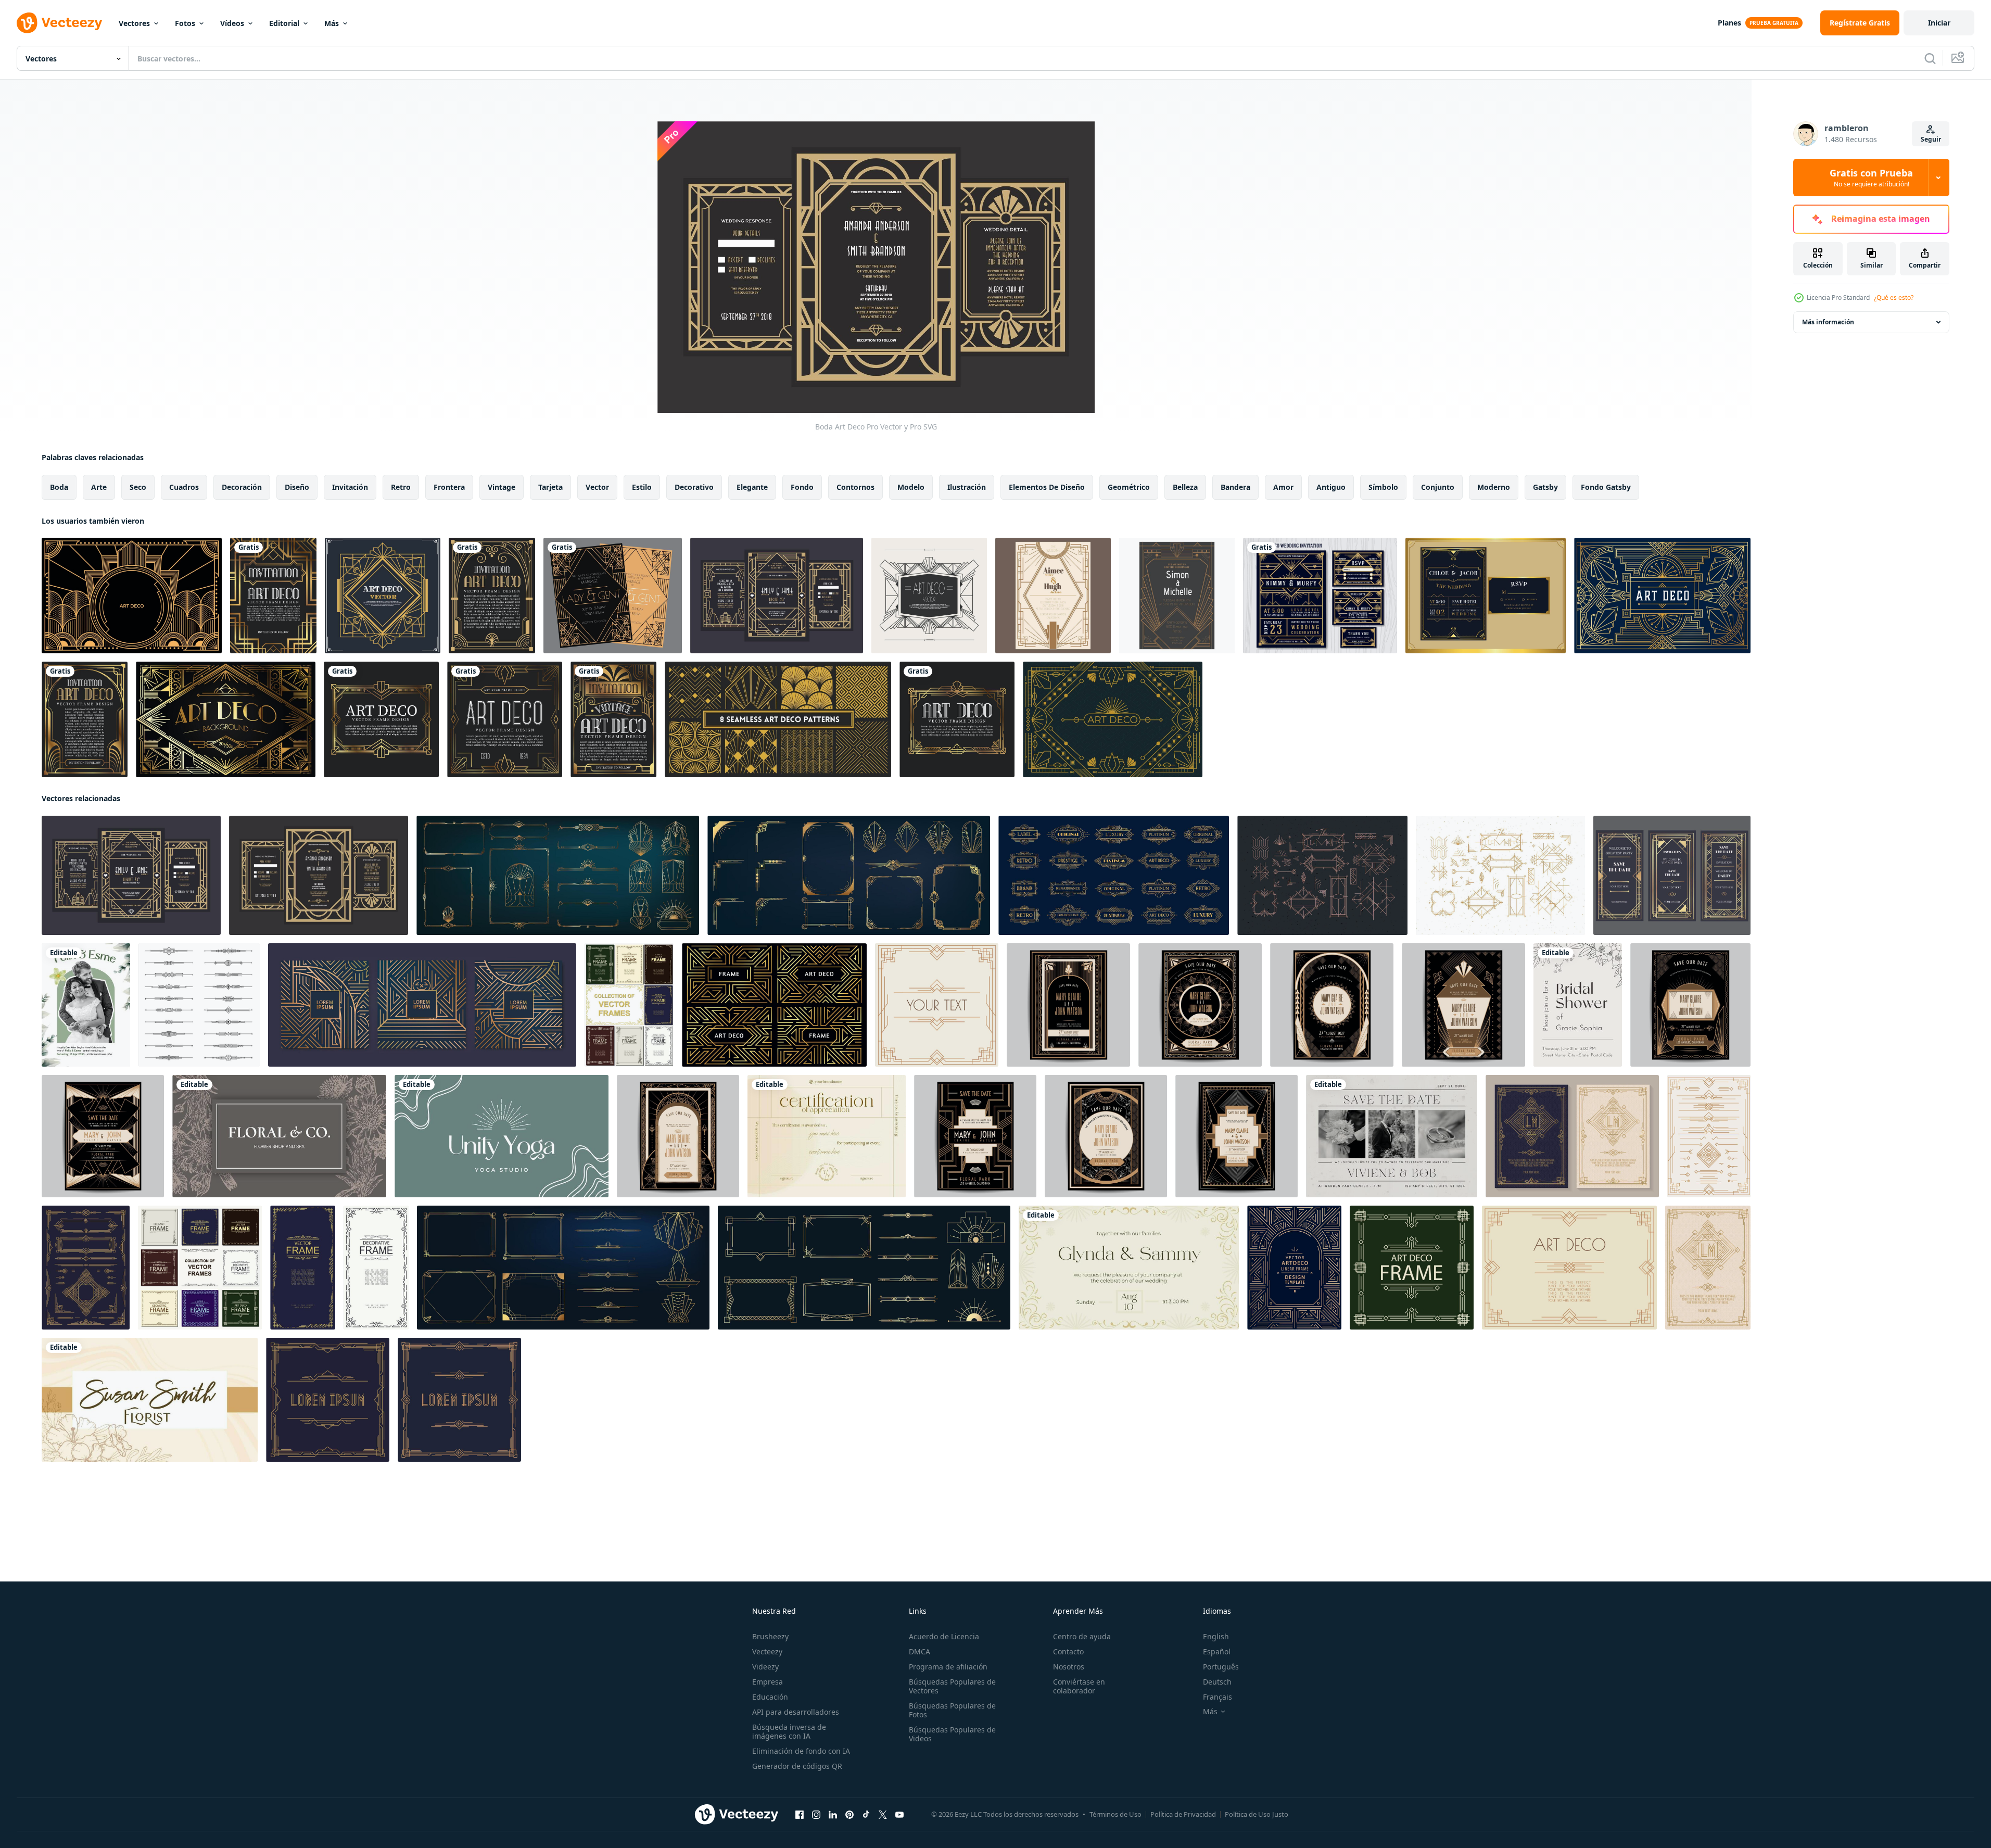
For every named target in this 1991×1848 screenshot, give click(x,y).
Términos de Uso (1115, 1814)
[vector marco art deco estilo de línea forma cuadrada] (1412, 1268)
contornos (855, 487)
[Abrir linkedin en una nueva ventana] (833, 1815)
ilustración (967, 487)
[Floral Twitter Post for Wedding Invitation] (1129, 1268)
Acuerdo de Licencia (944, 1636)
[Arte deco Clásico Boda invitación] (1068, 1005)
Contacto (1068, 1651)
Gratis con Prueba (1871, 178)
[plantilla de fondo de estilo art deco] (1662, 596)
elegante (752, 487)
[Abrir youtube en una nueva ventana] (899, 1815)
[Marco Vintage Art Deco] (929, 596)
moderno (1494, 487)
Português (1221, 1667)
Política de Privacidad (1183, 1814)
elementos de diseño (1047, 487)
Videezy (765, 1667)
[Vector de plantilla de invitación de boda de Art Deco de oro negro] (1486, 596)
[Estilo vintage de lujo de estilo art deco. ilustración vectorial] (273, 596)
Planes (1729, 23)
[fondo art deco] (226, 719)
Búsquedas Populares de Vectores (952, 1686)
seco (138, 487)
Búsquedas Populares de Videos (952, 1734)
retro (401, 487)
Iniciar (1939, 23)
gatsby (1545, 487)
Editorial (284, 23)
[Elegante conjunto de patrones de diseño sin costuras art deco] (778, 719)
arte (99, 487)
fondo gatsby (1606, 487)
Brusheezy (770, 1636)
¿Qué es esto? (1894, 298)
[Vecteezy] (59, 23)
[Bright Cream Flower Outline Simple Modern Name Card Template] (150, 1400)
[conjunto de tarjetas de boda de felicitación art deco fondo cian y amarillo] (1572, 1136)
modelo (911, 487)
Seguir (1931, 139)
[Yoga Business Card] (502, 1136)
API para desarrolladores (796, 1712)
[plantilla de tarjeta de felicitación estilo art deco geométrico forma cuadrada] (328, 1400)
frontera (449, 487)
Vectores (134, 23)
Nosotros (1069, 1667)
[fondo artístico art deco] (1113, 719)
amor (1283, 487)
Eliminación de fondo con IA (801, 1751)
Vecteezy (767, 1651)
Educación (770, 1697)
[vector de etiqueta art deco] (383, 596)
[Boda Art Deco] (777, 596)
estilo (642, 487)
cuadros (184, 487)
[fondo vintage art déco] (132, 596)
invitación (350, 487)
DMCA (920, 1651)
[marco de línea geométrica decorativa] (376, 1268)
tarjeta (550, 487)
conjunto (1438, 487)
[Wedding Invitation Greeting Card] (86, 1005)
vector (597, 487)
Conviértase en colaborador (1079, 1686)
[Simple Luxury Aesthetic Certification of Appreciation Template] (827, 1136)
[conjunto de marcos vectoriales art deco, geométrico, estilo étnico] (629, 1005)
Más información (1828, 322)
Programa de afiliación (948, 1667)
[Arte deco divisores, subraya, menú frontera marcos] (199, 1005)
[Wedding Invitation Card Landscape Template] (1392, 1136)
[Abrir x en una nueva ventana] (883, 1815)
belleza (1185, 487)
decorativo (694, 487)
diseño (297, 487)
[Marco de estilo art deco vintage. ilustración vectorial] (381, 719)
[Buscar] (1930, 58)
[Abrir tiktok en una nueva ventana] (866, 1815)
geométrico (1129, 487)
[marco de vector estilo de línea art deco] (303, 1268)
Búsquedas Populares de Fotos (952, 1710)
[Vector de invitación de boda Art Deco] (613, 596)
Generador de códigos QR (797, 1766)
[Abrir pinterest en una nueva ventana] (849, 1815)
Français (1218, 1697)
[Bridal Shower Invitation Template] (1578, 1005)
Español (1217, 1651)
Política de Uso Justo (1257, 1814)
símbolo (1383, 487)
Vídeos (232, 23)
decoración (242, 487)
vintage (502, 487)
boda (59, 487)
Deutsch (1217, 1682)
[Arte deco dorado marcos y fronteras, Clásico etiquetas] (1114, 875)
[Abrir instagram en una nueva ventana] (816, 1815)
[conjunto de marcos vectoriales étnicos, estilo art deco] (200, 1268)
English (1216, 1636)
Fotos (185, 23)
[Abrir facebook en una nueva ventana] (800, 1815)
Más (332, 23)
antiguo (1331, 487)
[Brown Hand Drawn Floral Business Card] (279, 1136)
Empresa (768, 1682)
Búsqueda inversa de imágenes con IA (789, 1731)
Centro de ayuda (1082, 1636)
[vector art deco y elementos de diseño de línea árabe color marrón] (1709, 1136)
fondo (802, 487)
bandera (1235, 487)
